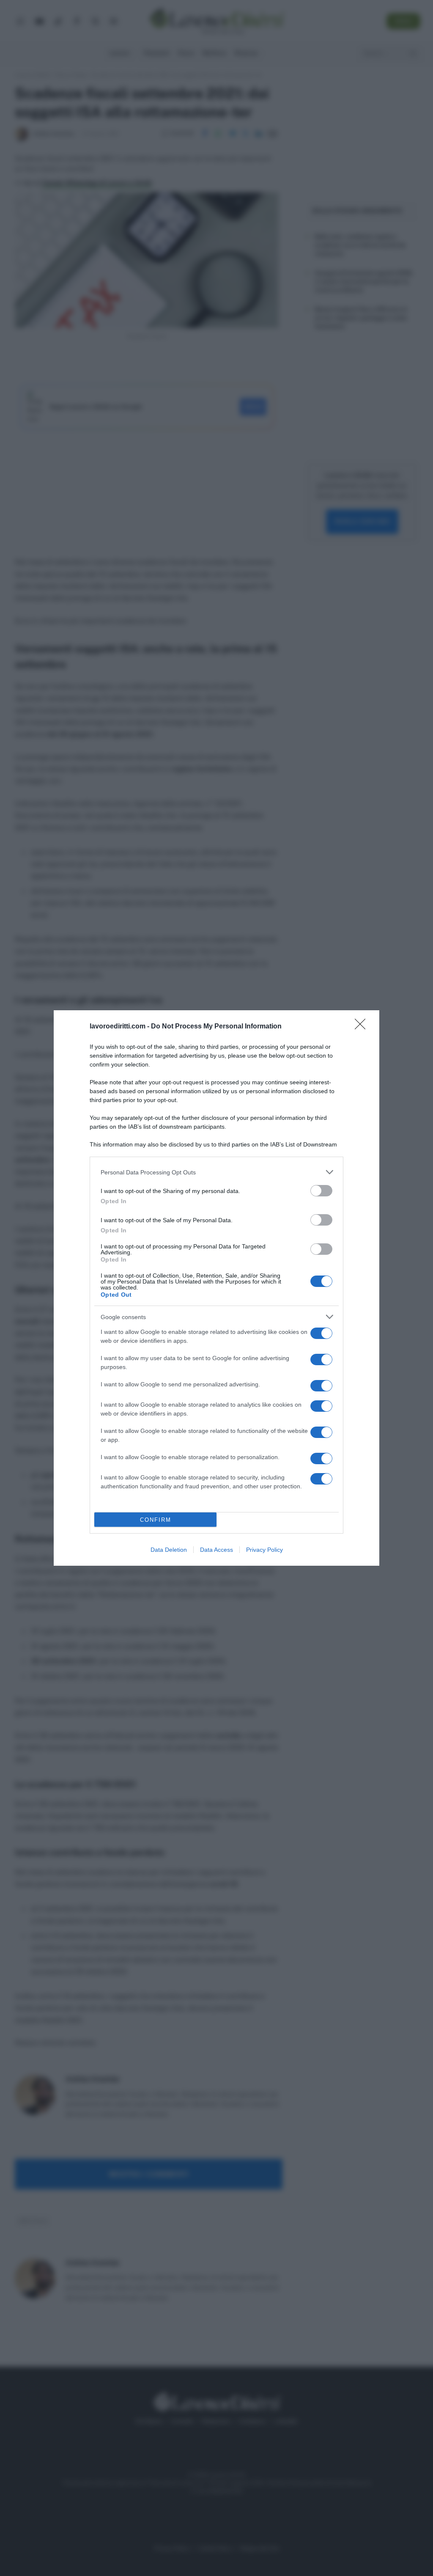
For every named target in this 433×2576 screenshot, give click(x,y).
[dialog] (216, 1288)
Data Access (216, 1550)
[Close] (363, 1027)
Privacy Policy (264, 1550)
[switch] (321, 1191)
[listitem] (216, 1172)
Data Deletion (169, 1550)
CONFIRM (156, 1520)
